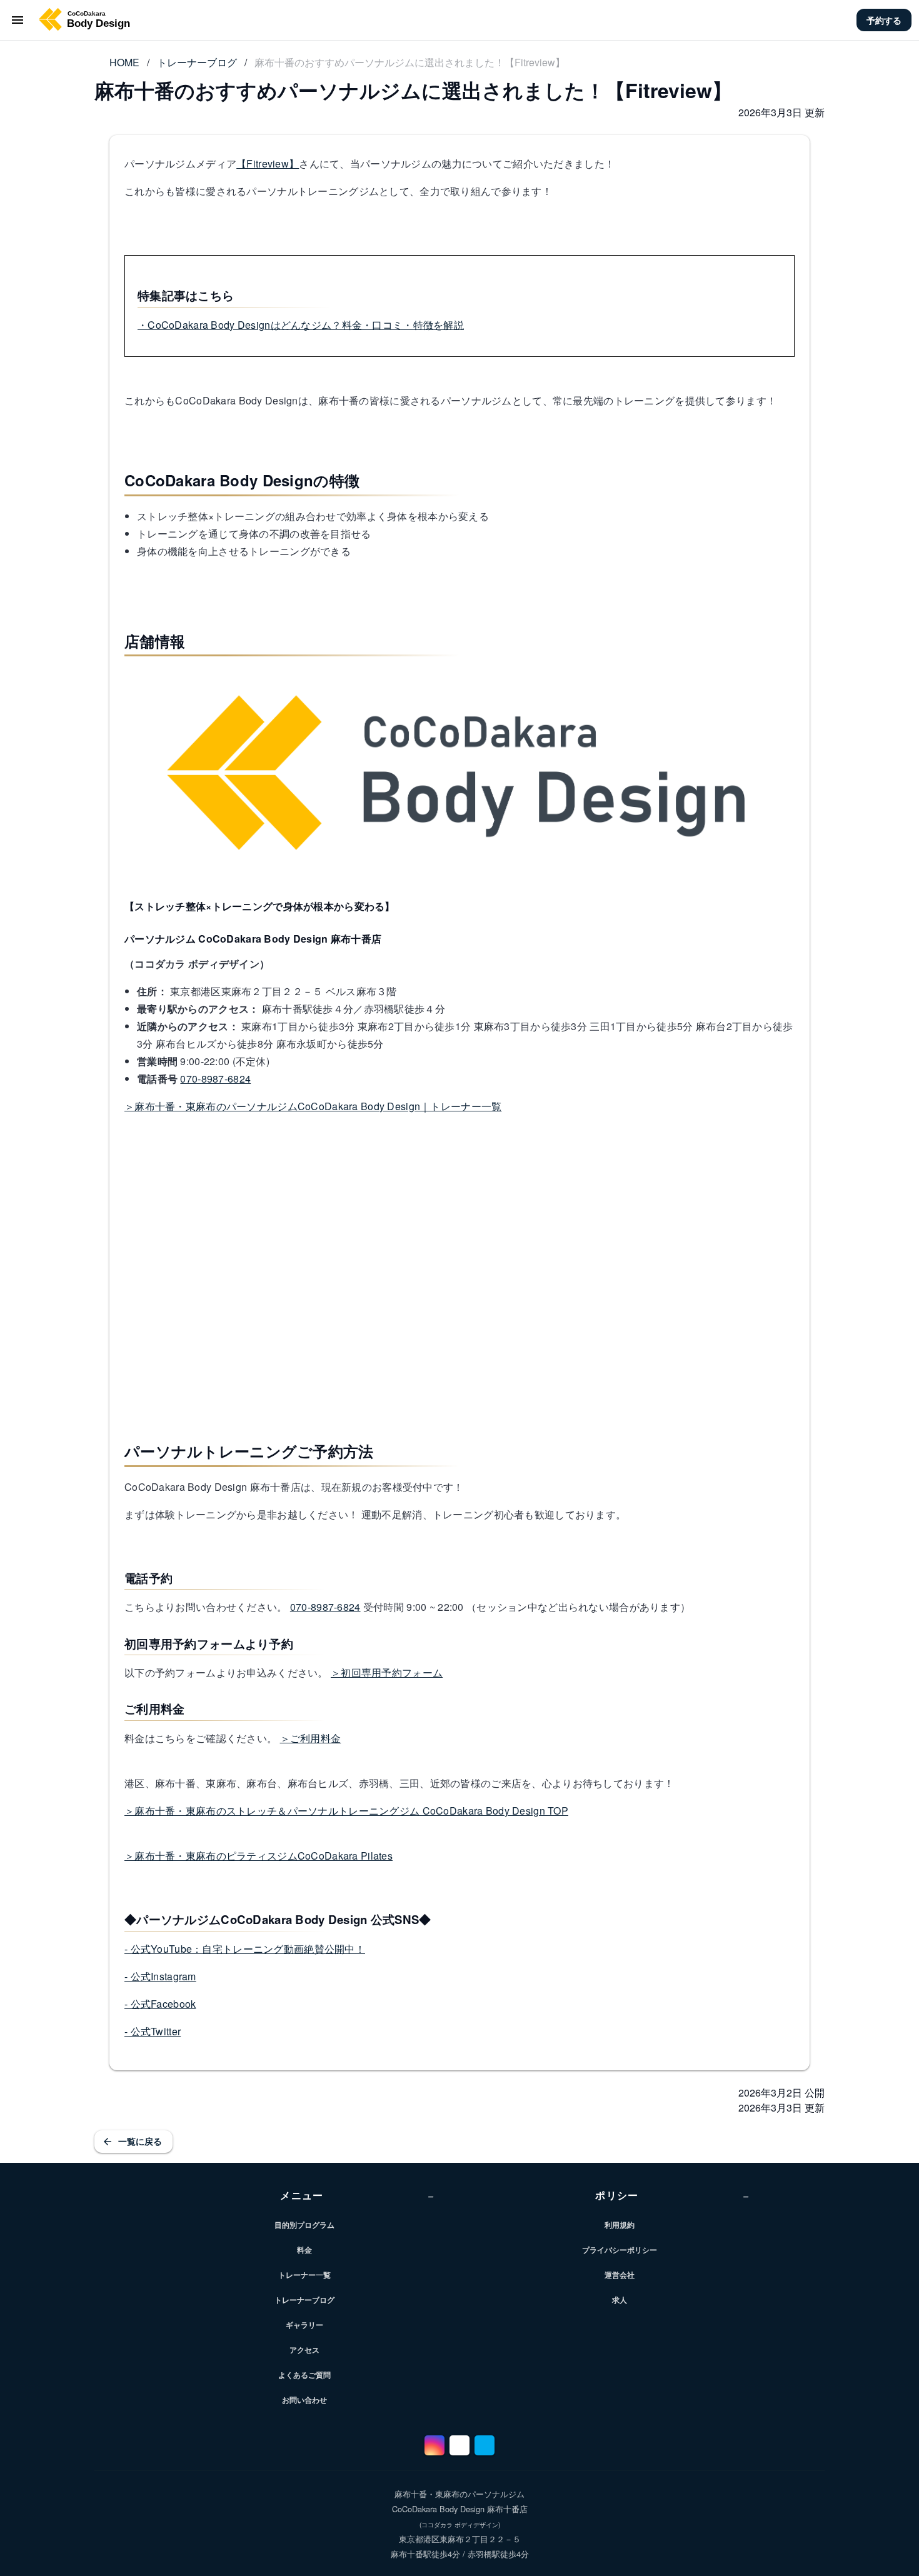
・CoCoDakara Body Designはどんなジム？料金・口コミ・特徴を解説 (301, 325)
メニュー (357, 2195)
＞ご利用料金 (311, 1738)
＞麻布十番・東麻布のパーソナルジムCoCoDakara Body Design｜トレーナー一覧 (313, 1106)
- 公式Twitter (153, 2031)
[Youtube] (459, 2445)
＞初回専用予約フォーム (387, 1672)
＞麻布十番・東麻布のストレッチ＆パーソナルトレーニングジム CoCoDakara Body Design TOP (346, 1811)
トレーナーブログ (197, 62)
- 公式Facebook (160, 2004)
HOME (124, 62)
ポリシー (672, 2195)
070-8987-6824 (215, 1079)
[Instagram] (434, 2445)
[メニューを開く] (18, 20)
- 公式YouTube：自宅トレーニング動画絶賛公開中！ (245, 1949)
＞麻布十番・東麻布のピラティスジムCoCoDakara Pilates (259, 1856)
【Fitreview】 (268, 163)
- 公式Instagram (160, 1976)
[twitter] (485, 2445)
